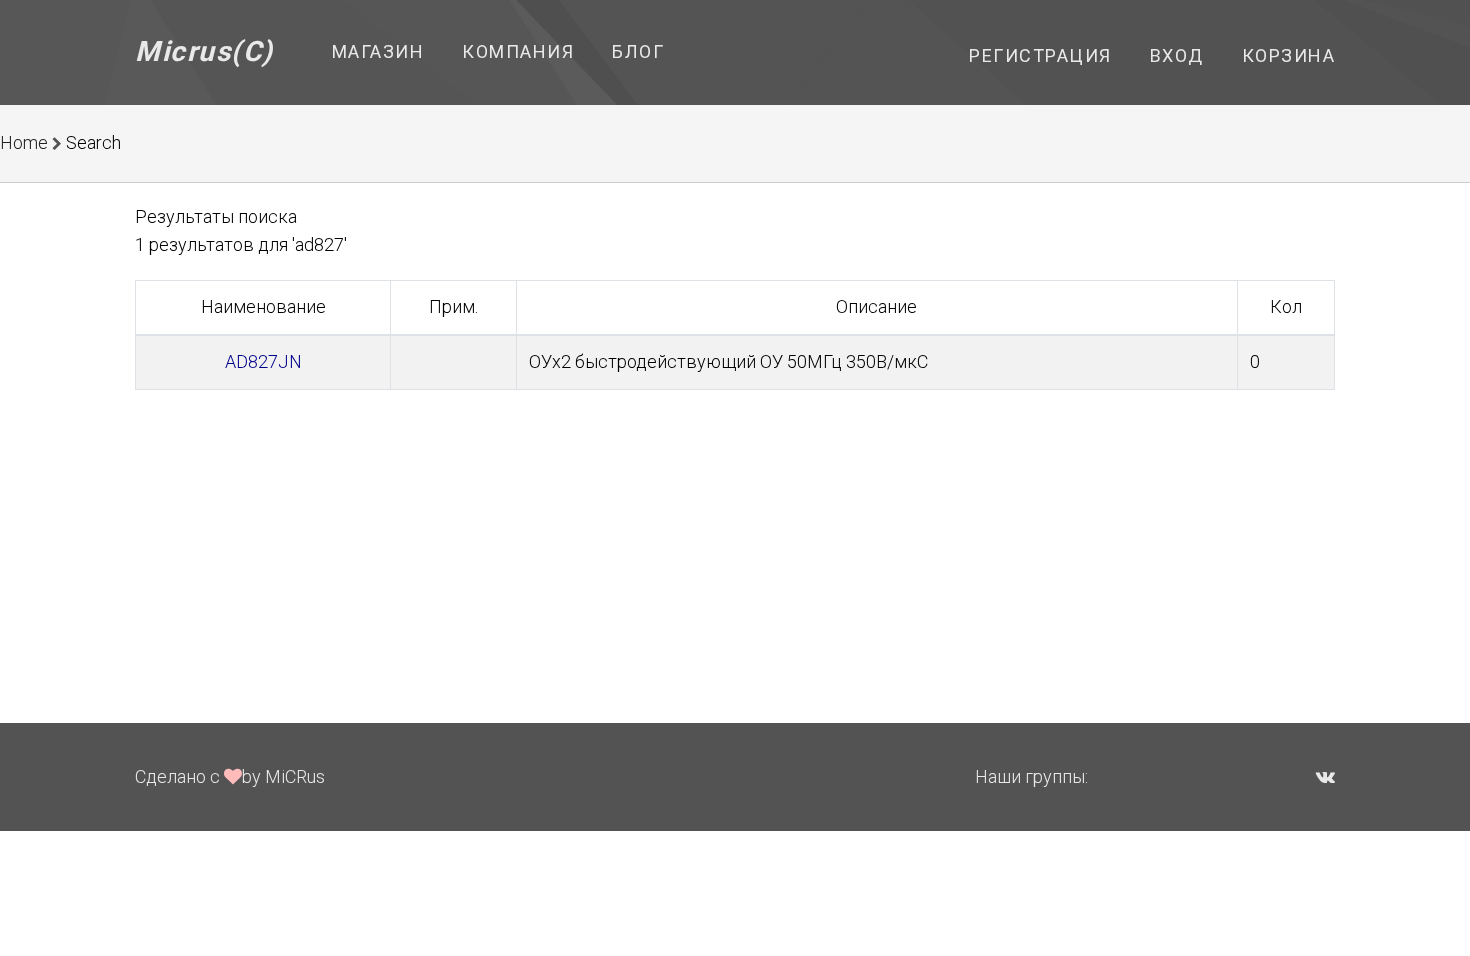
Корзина (1289, 55)
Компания (518, 51)
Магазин (378, 51)
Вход (1177, 55)
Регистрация (1040, 55)
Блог (638, 51)
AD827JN (263, 361)
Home (24, 142)
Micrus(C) (204, 51)
